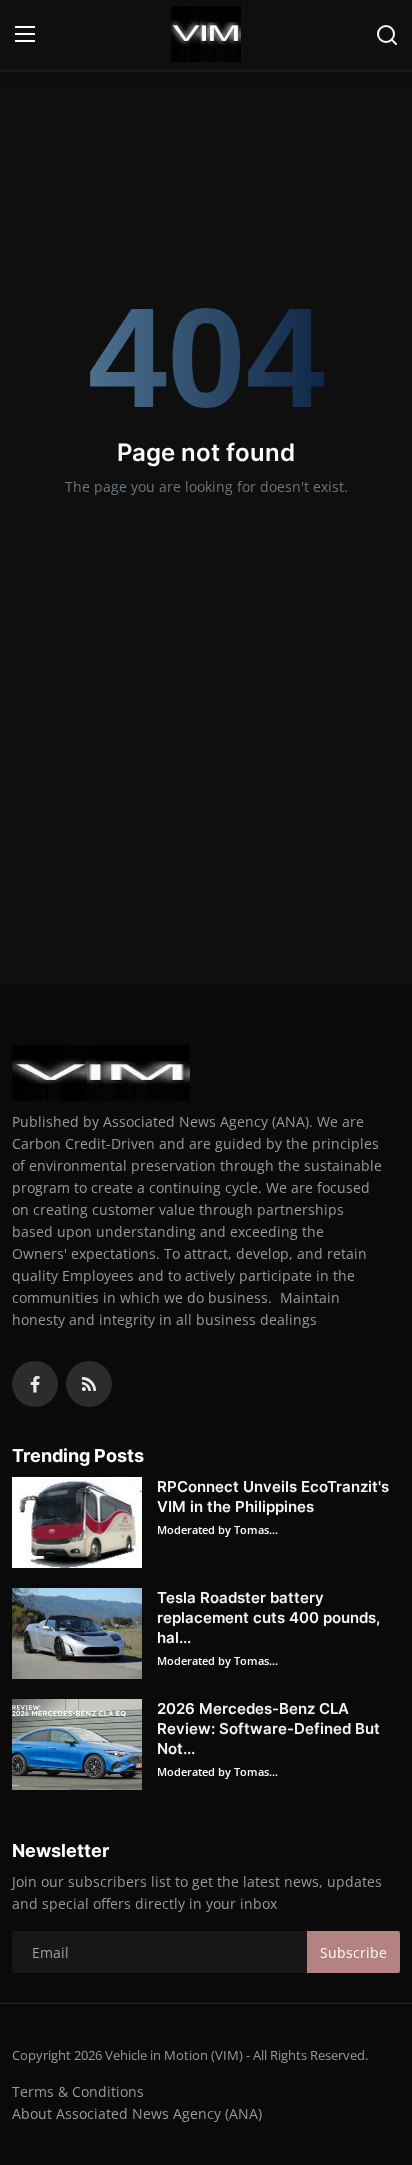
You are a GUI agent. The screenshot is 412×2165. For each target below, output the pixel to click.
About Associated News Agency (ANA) (137, 2113)
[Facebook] (35, 1384)
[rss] (89, 1384)
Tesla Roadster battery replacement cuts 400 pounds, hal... (268, 1617)
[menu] (25, 35)
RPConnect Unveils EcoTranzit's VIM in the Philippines (273, 1496)
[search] (387, 35)
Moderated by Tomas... (217, 1529)
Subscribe (353, 1952)
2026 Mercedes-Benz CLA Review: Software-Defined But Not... (268, 1728)
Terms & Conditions (78, 2091)
